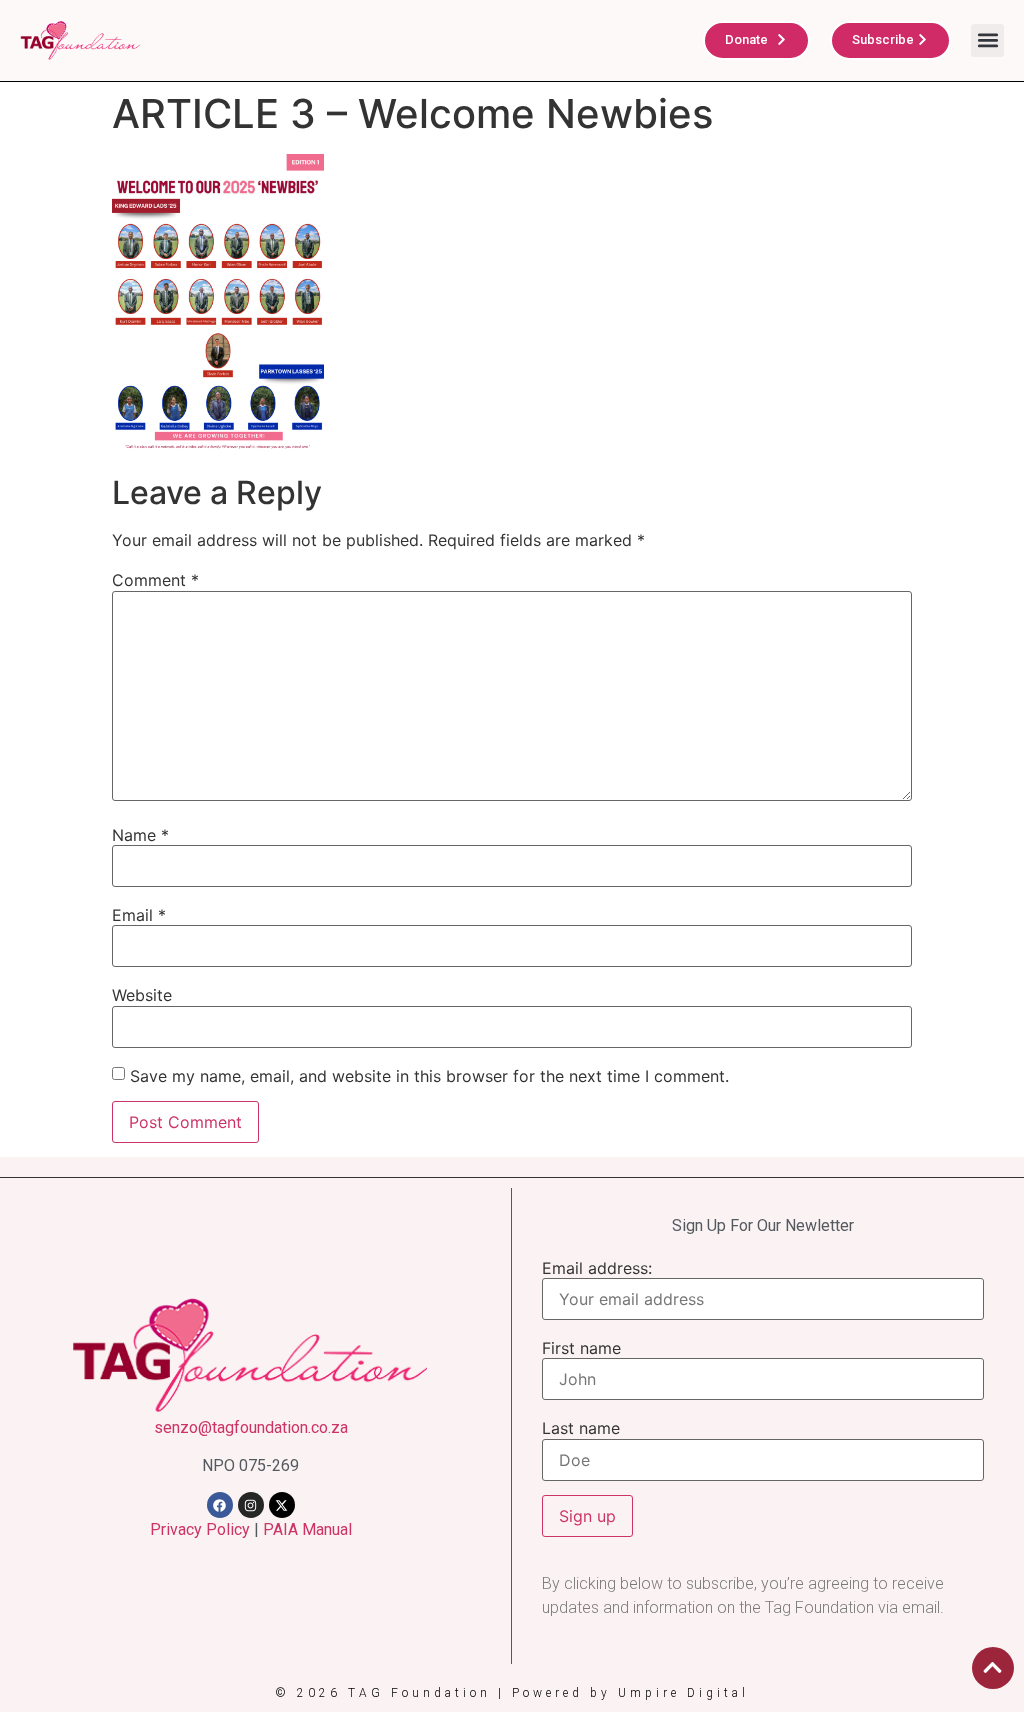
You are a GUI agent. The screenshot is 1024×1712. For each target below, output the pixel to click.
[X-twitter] (282, 1505)
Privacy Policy (200, 1529)
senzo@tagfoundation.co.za (251, 1427)
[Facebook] (220, 1505)
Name (140, 835)
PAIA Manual (307, 1529)
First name (581, 1348)
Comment (155, 580)
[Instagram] (251, 1505)
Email (139, 915)
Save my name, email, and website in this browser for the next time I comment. (429, 1076)
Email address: (597, 1268)
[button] (987, 40)
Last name (581, 1428)
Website (142, 995)
